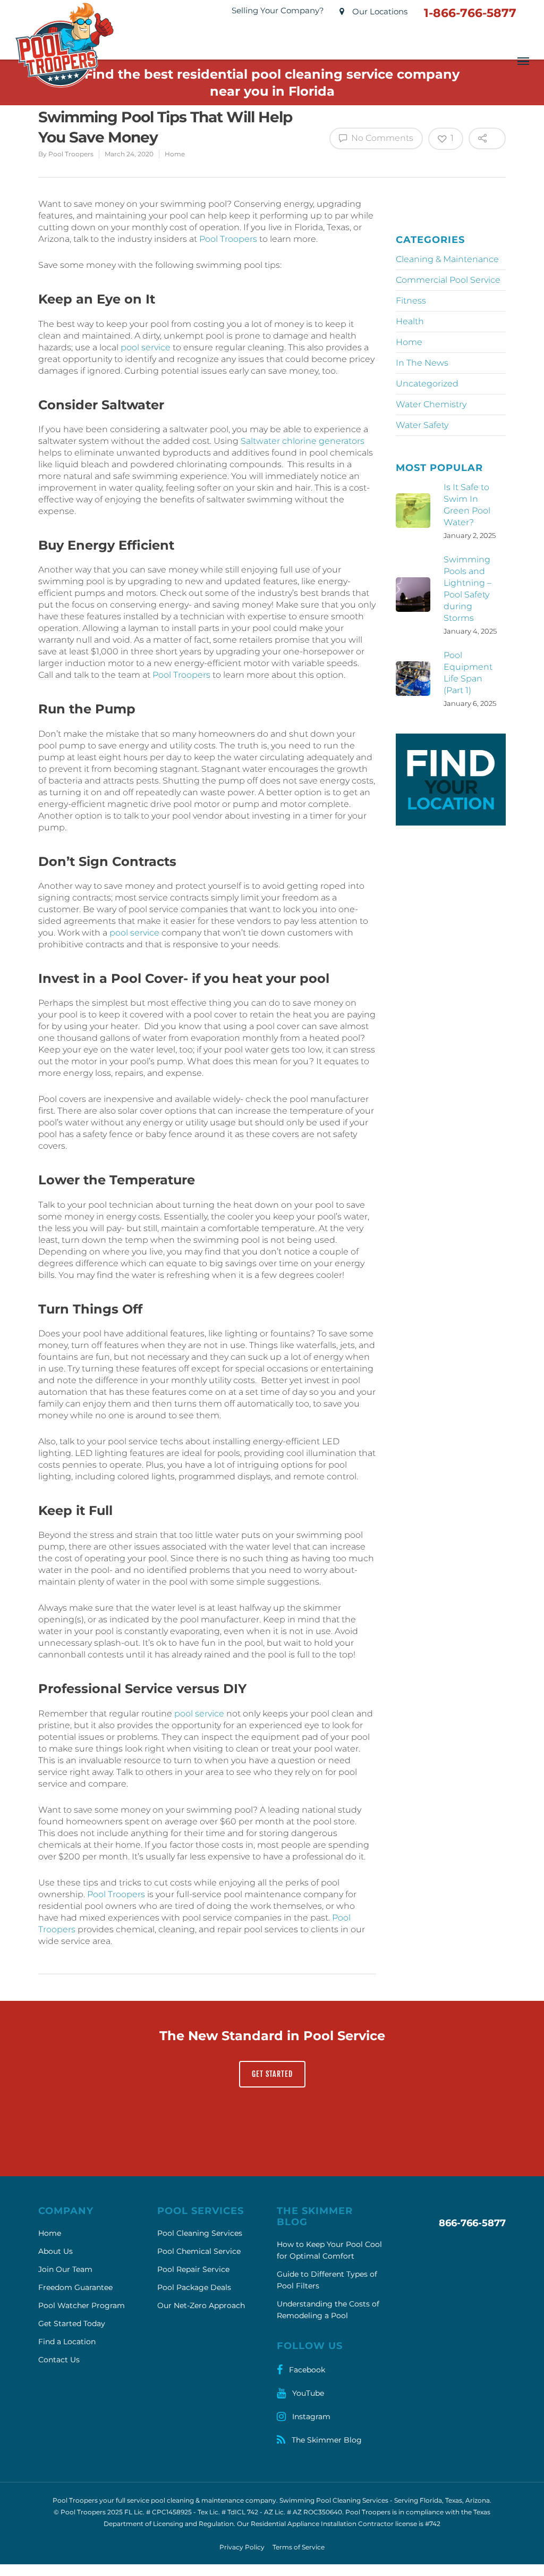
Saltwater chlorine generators (303, 441)
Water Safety (422, 425)
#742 (433, 2524)
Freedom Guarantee (75, 2287)
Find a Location (67, 2342)
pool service (146, 347)
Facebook (306, 2370)
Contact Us (59, 2360)
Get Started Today (72, 2324)
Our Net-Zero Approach (201, 2305)
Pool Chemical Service (199, 2251)
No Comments (381, 138)
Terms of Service (299, 2547)
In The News (422, 363)
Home (175, 154)
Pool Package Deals (194, 2287)
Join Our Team (65, 2269)
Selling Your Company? (278, 10)
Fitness (411, 301)
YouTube (307, 2393)
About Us (56, 2251)
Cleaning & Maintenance (447, 259)
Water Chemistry (431, 404)
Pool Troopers (71, 154)
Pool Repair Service (193, 2269)
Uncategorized (427, 384)
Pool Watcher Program (82, 2305)
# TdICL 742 (240, 2512)
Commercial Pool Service (448, 280)
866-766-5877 (472, 2223)
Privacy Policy (242, 2547)
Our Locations (379, 11)
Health (410, 321)
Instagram (310, 2417)
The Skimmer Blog (326, 2440)
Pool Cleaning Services (200, 2233)
